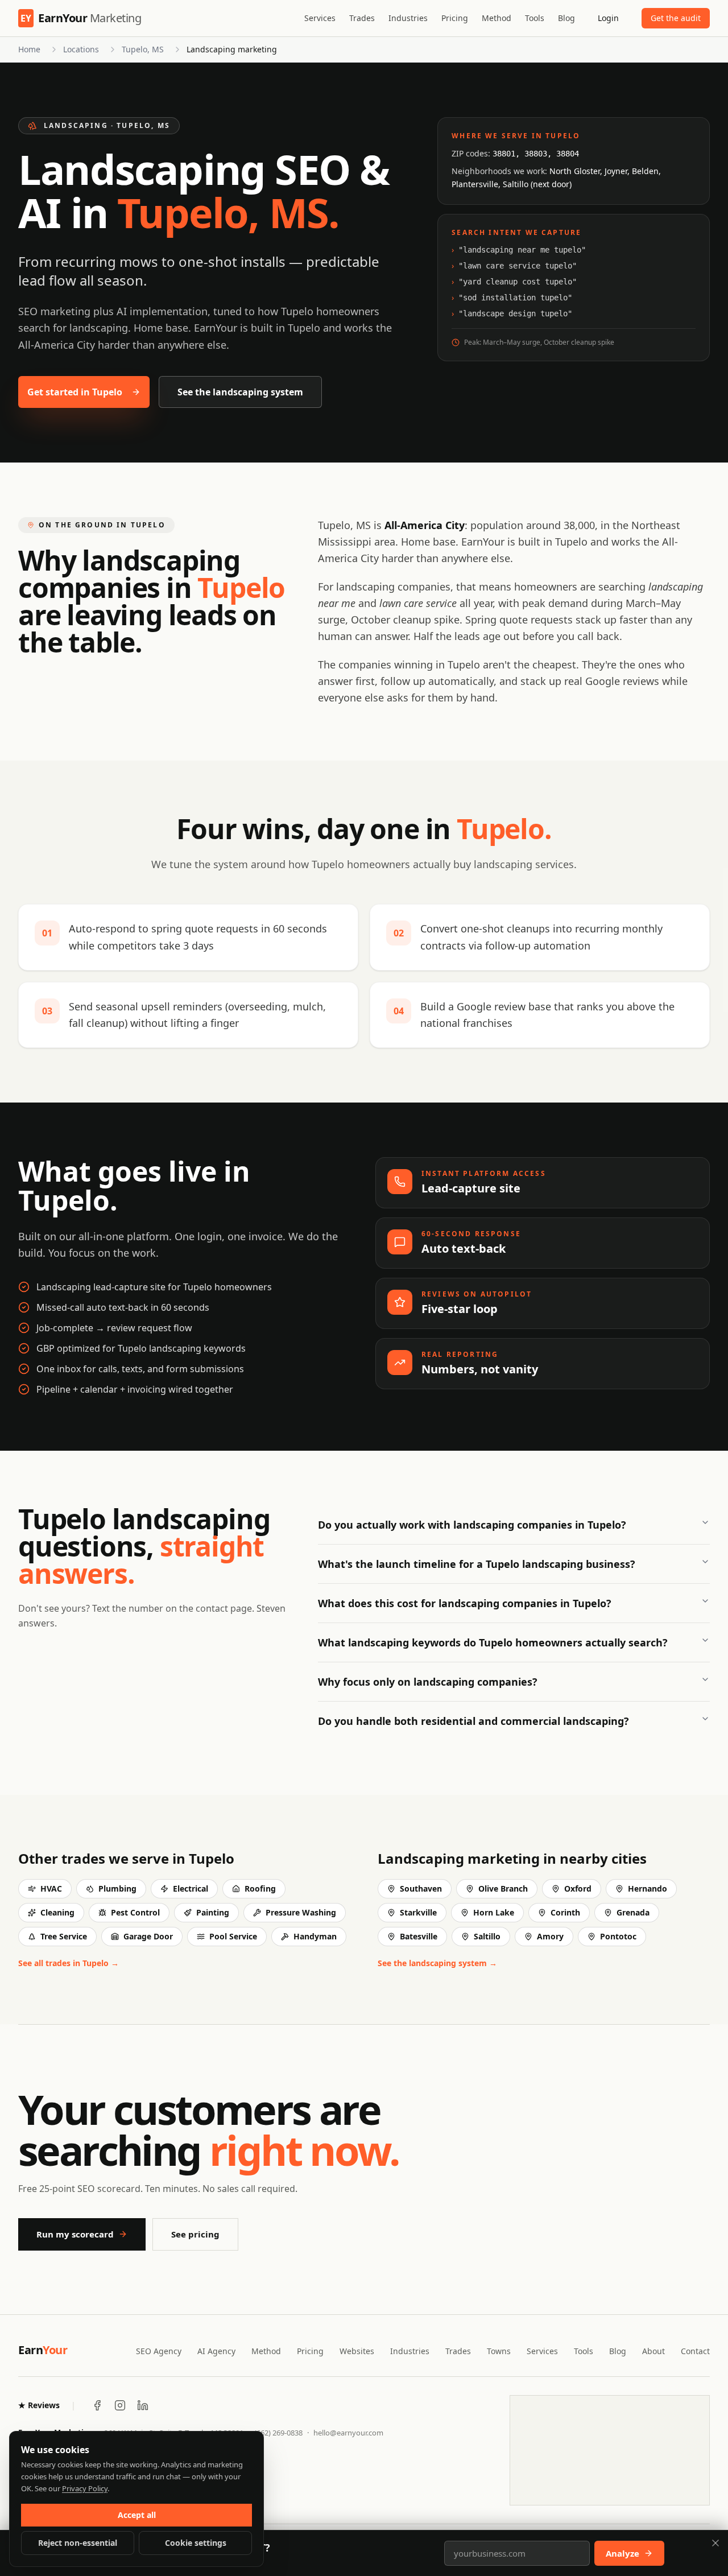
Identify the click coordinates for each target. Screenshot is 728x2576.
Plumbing (117, 1888)
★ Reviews (39, 2405)
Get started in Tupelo (75, 392)
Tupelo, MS (143, 49)
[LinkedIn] (143, 2405)
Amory (550, 1936)
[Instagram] (120, 2405)
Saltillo (487, 1936)
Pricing (455, 18)
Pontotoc (618, 1936)
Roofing (260, 1888)
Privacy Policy (85, 2488)
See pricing (195, 2234)
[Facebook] (97, 2405)
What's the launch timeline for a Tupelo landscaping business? (477, 1564)
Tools (535, 18)
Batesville (419, 1936)
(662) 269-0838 (278, 2433)
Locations (81, 49)
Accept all (137, 2515)
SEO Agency (159, 2351)
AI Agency (216, 2351)
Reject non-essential (78, 2543)
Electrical (191, 1888)
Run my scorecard (75, 2234)
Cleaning (57, 1912)
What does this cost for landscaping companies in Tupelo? (465, 1603)
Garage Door (148, 1936)
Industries (408, 18)
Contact (695, 2351)
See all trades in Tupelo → (69, 1963)
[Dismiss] (715, 2543)
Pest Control (135, 1912)
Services (320, 18)
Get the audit (676, 18)
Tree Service (64, 1936)
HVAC (51, 1888)
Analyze (622, 2553)
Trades (362, 18)
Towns (499, 2351)
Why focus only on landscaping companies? (428, 1682)
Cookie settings (196, 2543)
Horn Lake (494, 1912)
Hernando (648, 1888)
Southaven (421, 1888)
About (653, 2351)
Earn (43, 2350)
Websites (357, 2351)
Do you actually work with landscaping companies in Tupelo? (472, 1525)
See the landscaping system (240, 392)
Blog (566, 18)
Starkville (418, 1912)
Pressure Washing (301, 1912)
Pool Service (233, 1936)
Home (29, 49)
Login (608, 18)
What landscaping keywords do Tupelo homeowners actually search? (493, 1642)
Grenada (633, 1912)
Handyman (315, 1936)
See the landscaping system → (437, 1963)
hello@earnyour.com (348, 2433)
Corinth (565, 1912)
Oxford (578, 1888)
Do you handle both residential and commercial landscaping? (473, 1721)
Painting (213, 1912)
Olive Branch (503, 1888)
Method (497, 18)
